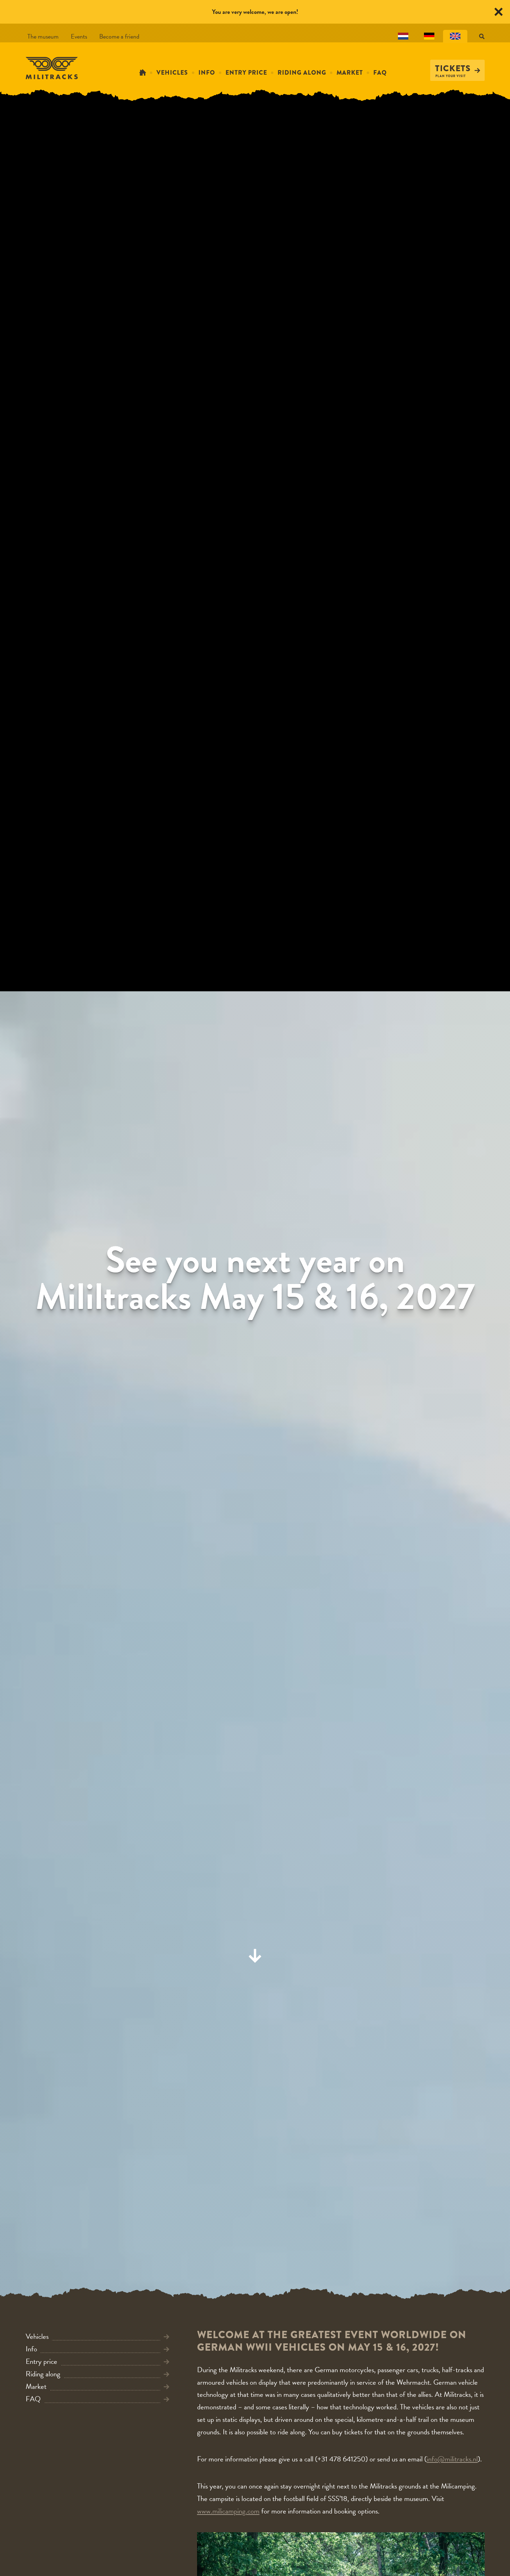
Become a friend (119, 36)
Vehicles (172, 73)
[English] (455, 36)
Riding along (302, 73)
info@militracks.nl (452, 2459)
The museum (43, 36)
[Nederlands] (403, 36)
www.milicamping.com (228, 2511)
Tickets (453, 68)
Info (207, 73)
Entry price (246, 73)
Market (350, 73)
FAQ (380, 73)
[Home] (143, 73)
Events (79, 36)
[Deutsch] (429, 36)
